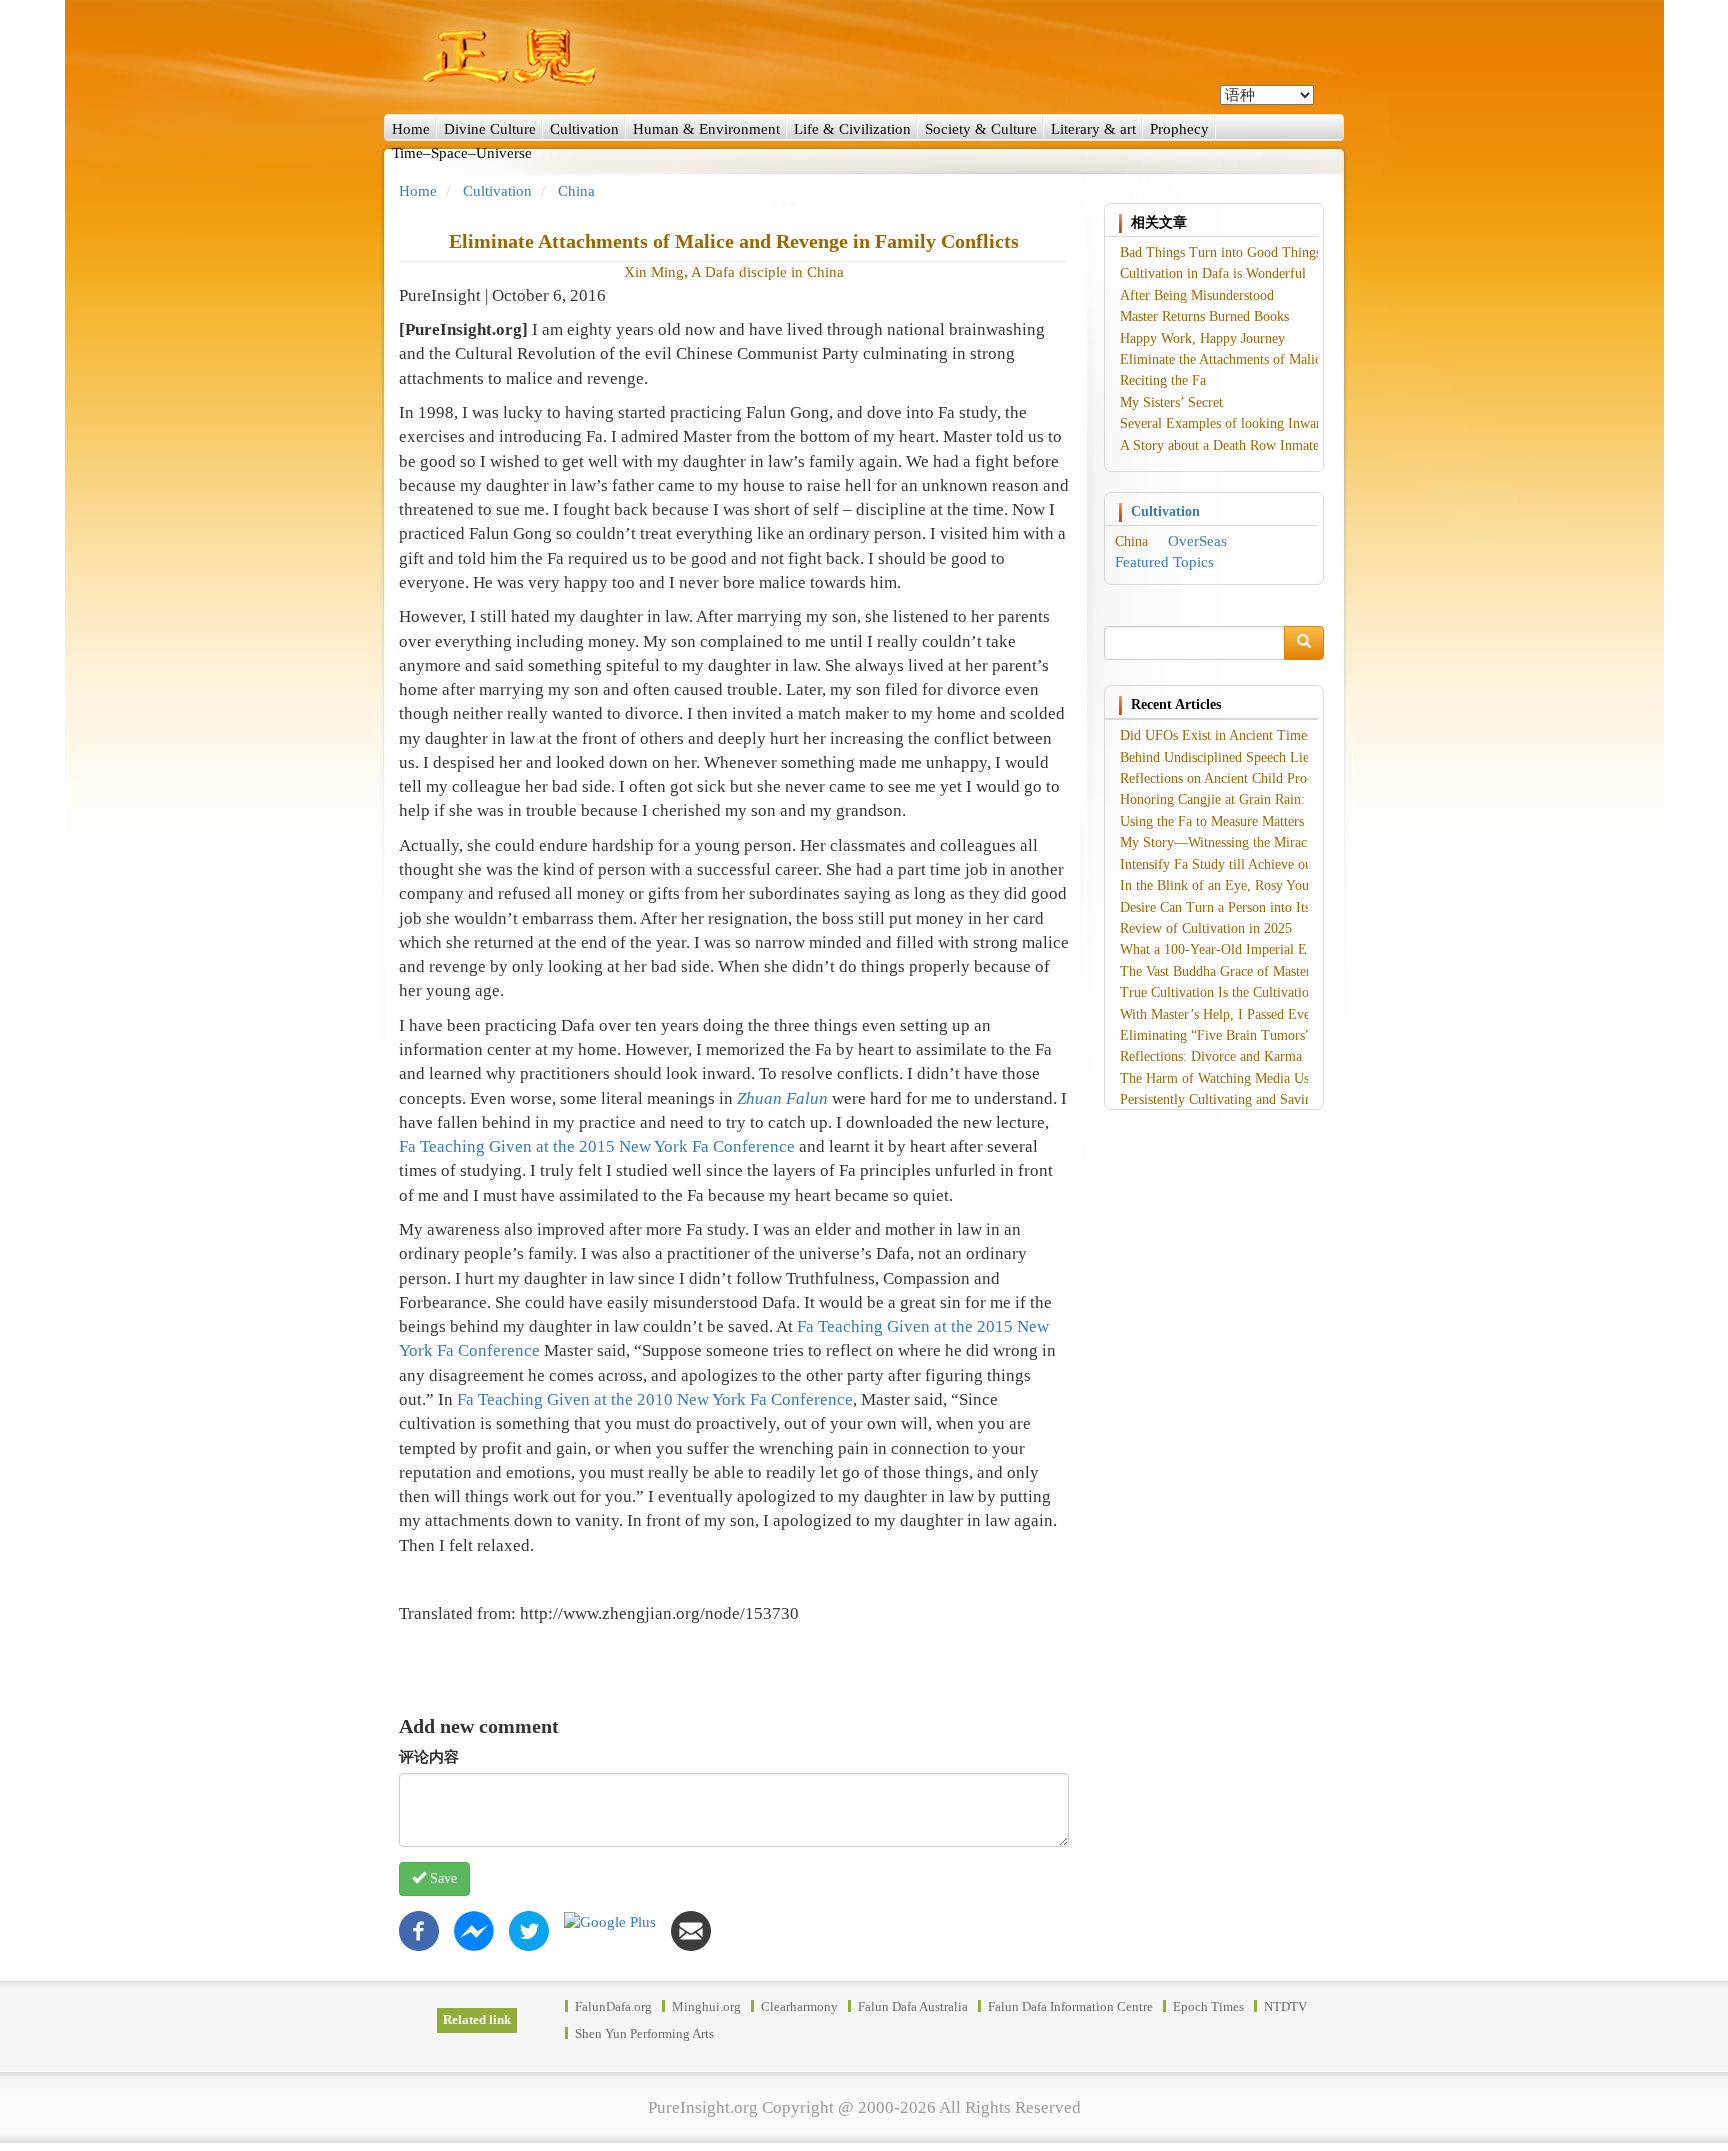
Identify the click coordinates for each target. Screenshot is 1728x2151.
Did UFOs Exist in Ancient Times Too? (1232, 735)
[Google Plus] (610, 1921)
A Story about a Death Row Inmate (1219, 445)
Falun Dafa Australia (913, 2006)
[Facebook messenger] (474, 1930)
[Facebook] (419, 1930)
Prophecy (1179, 129)
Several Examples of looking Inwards (1226, 423)
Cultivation (584, 129)
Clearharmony (799, 2006)
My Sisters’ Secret (1171, 402)
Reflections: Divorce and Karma (1211, 1056)
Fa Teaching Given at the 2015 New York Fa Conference (597, 1146)
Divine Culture (490, 129)
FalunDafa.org (613, 2006)
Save (441, 1878)
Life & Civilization (852, 129)
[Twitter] (529, 1930)
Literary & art (1093, 129)
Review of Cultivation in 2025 (1206, 928)
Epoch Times (1208, 2006)
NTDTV (1285, 2006)
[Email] (691, 1930)
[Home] (864, 57)
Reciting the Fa (1163, 380)
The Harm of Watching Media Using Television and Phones (1288, 1078)
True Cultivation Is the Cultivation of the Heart (1254, 992)
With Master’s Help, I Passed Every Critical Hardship (1271, 1014)
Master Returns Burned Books (1204, 316)
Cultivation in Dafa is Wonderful (1213, 273)
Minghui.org (706, 2006)
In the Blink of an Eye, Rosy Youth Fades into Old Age (1276, 885)
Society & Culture (981, 129)
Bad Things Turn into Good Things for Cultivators (1264, 252)
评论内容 (429, 1757)
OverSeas (1197, 541)
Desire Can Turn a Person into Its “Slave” (1238, 907)
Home (411, 129)
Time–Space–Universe (462, 153)
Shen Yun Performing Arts (644, 2033)
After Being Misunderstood (1197, 295)
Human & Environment (706, 129)
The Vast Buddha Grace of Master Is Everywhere (1258, 971)
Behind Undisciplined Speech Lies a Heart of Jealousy (1273, 757)
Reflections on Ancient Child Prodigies (1230, 778)
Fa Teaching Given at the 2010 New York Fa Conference (655, 1399)
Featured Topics (1164, 562)
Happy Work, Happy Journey (1202, 338)
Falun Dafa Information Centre (1070, 2006)
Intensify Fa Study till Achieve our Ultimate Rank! (1264, 864)
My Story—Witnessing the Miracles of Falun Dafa (1262, 842)
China (576, 191)
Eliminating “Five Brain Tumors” (1215, 1035)
